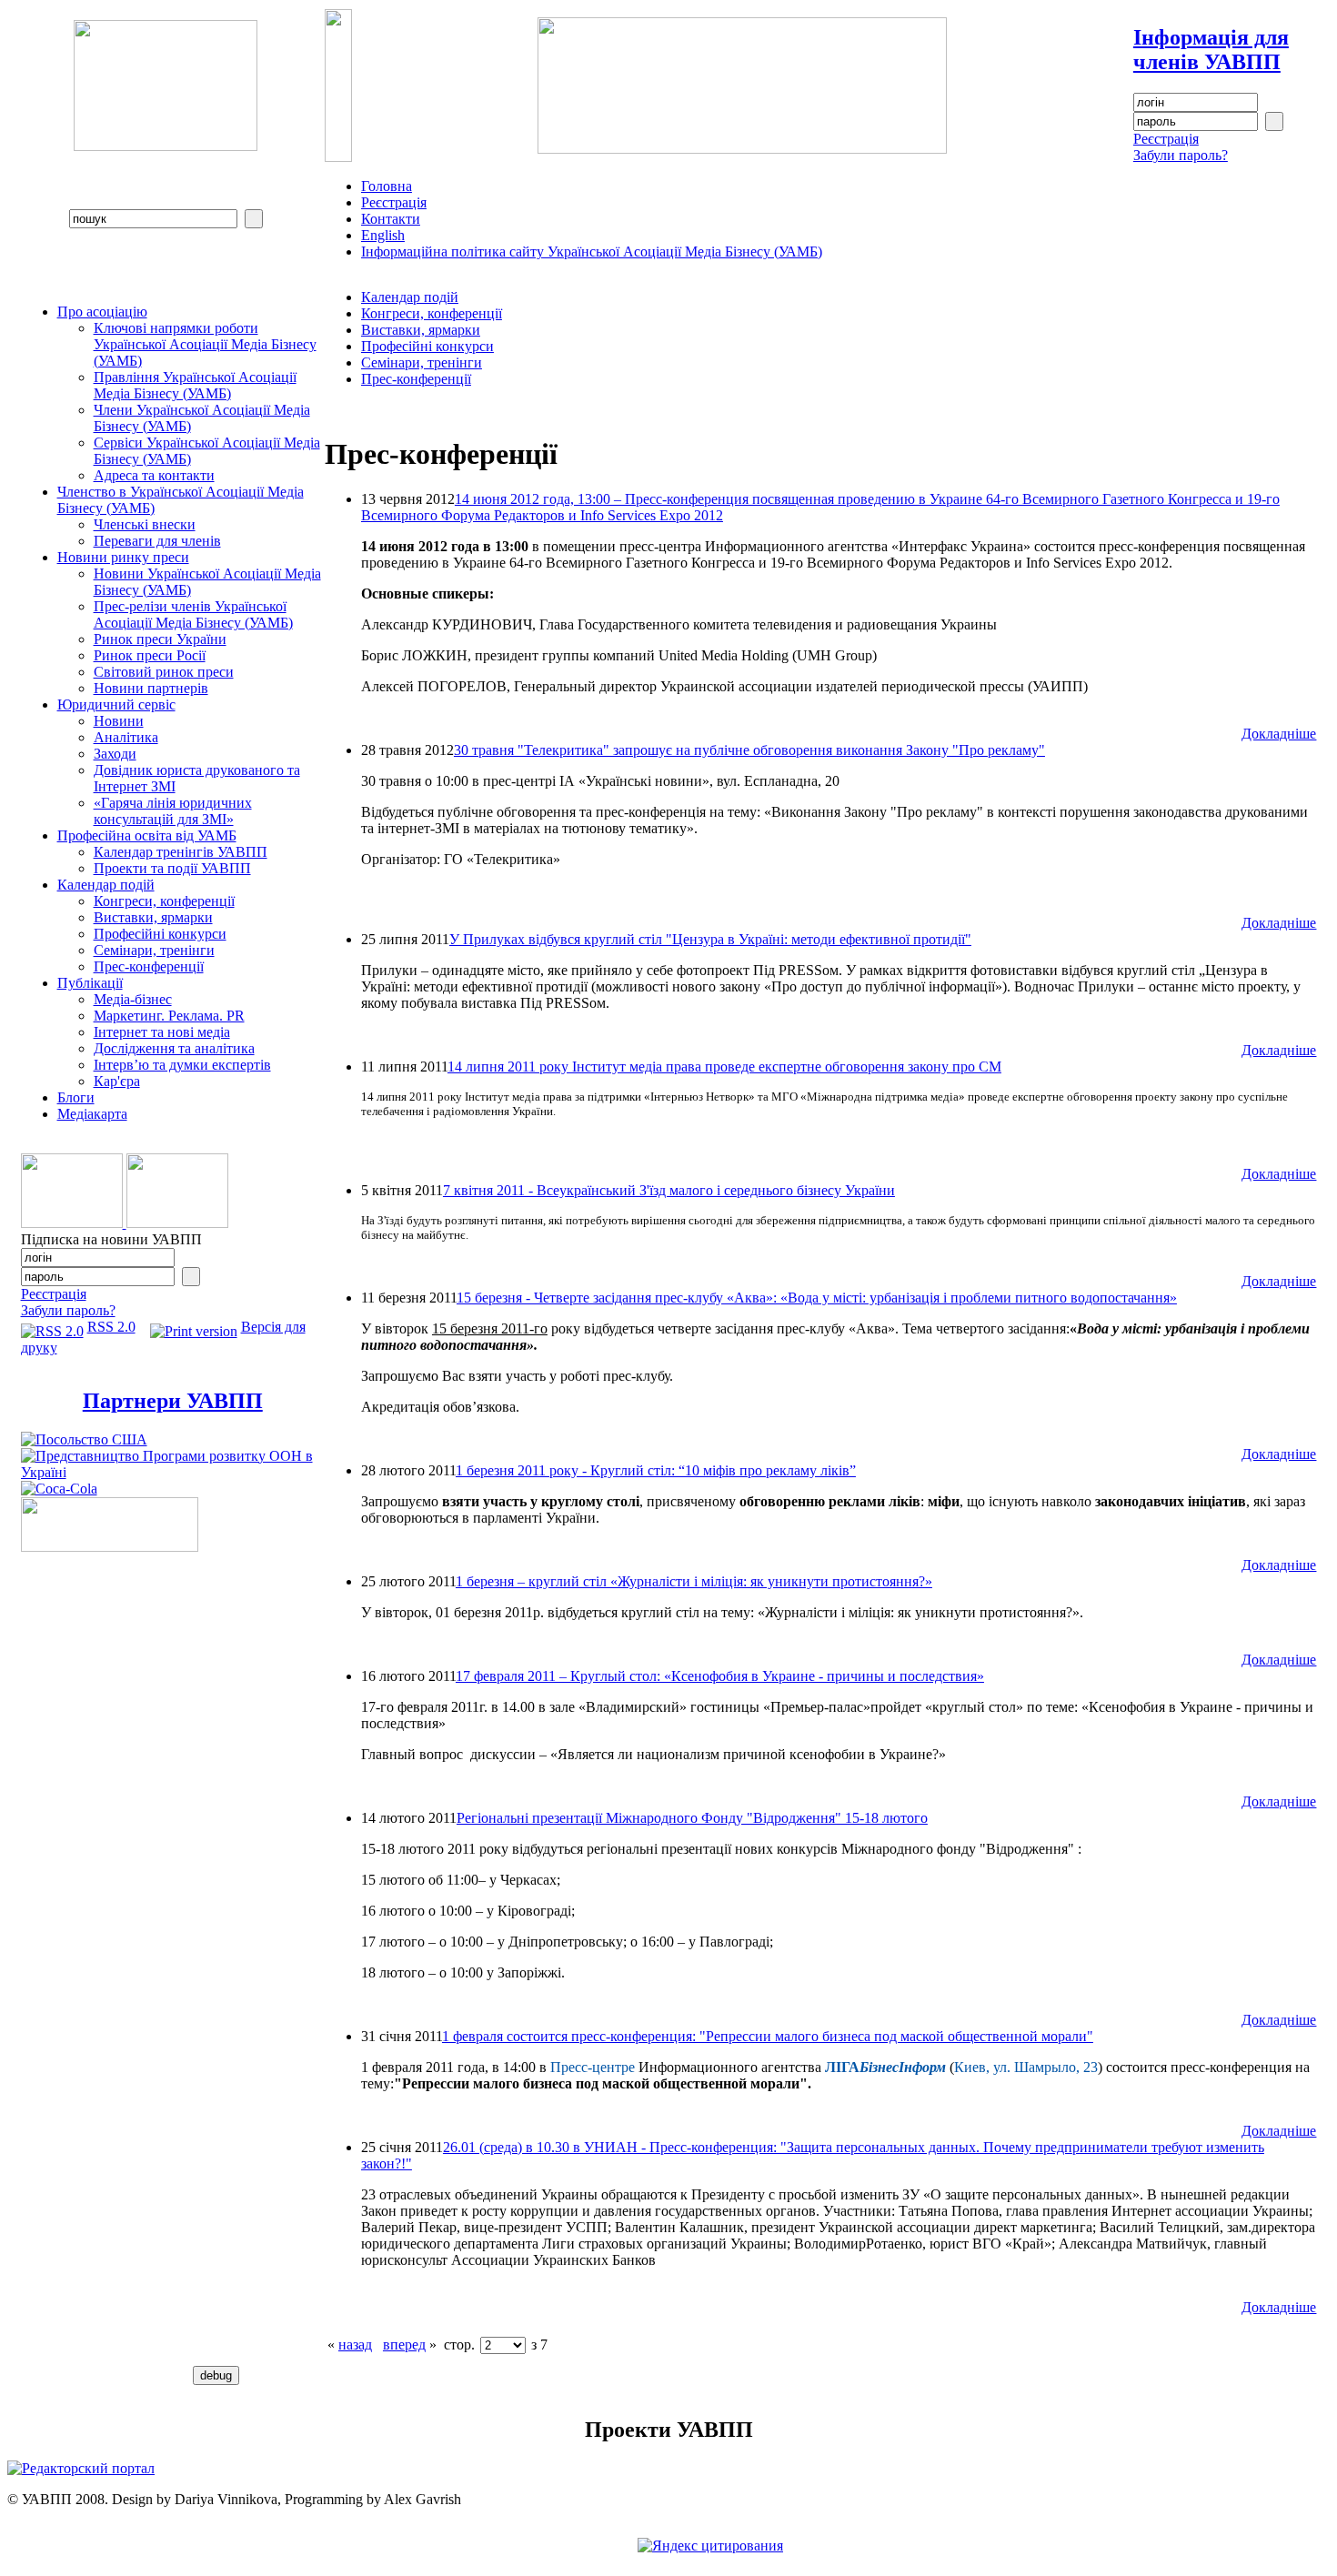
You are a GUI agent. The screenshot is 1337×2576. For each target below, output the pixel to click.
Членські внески (145, 524)
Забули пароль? (1181, 155)
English (383, 235)
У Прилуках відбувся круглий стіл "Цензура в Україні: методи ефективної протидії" (710, 939)
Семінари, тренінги (154, 950)
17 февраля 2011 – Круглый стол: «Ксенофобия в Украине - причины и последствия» (720, 1676)
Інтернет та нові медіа (162, 1032)
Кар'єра (117, 1081)
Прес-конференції (149, 966)
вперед (404, 2345)
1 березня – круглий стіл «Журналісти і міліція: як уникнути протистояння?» (694, 1581)
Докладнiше (1279, 734)
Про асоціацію (102, 312)
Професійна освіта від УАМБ (147, 835)
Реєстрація (1166, 139)
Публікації (90, 983)
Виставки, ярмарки (153, 917)
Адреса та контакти (154, 475)
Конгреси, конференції (164, 901)
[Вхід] (1274, 121)
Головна (387, 186)
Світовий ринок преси (164, 672)
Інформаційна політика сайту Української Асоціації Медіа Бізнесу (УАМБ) (592, 252)
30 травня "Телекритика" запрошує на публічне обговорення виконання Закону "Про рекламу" (749, 750)
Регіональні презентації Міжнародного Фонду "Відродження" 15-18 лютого (692, 1818)
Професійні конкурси (160, 934)
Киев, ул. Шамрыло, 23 (1026, 2067)
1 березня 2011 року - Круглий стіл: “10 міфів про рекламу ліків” (656, 1470)
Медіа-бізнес (133, 999)
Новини (119, 721)
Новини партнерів (151, 688)
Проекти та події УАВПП (172, 868)
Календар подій (106, 885)
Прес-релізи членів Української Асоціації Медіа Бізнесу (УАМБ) (193, 614)
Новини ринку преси (123, 557)
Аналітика (126, 737)
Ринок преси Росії (150, 655)
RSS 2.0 (111, 1327)
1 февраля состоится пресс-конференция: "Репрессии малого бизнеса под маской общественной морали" (768, 2036)
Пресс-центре (593, 2067)
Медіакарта (92, 1114)
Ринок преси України (160, 639)
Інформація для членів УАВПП (1211, 50)
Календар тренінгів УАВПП (181, 852)
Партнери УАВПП (173, 1401)
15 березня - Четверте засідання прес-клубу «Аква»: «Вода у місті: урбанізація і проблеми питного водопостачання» (817, 1298)
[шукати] (254, 219)
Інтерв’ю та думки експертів (182, 1065)
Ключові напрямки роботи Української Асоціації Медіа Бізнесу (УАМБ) (205, 344)
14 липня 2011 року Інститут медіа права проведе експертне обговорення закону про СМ (724, 1067)
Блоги (76, 1097)
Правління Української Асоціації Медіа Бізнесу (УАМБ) (195, 385)
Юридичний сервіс (116, 704)
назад (355, 2345)
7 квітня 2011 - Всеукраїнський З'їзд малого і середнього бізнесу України (669, 1190)
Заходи (115, 754)
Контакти (391, 219)
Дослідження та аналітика (174, 1048)
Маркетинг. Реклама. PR (169, 1016)
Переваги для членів (157, 541)
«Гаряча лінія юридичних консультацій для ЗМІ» (173, 811)
